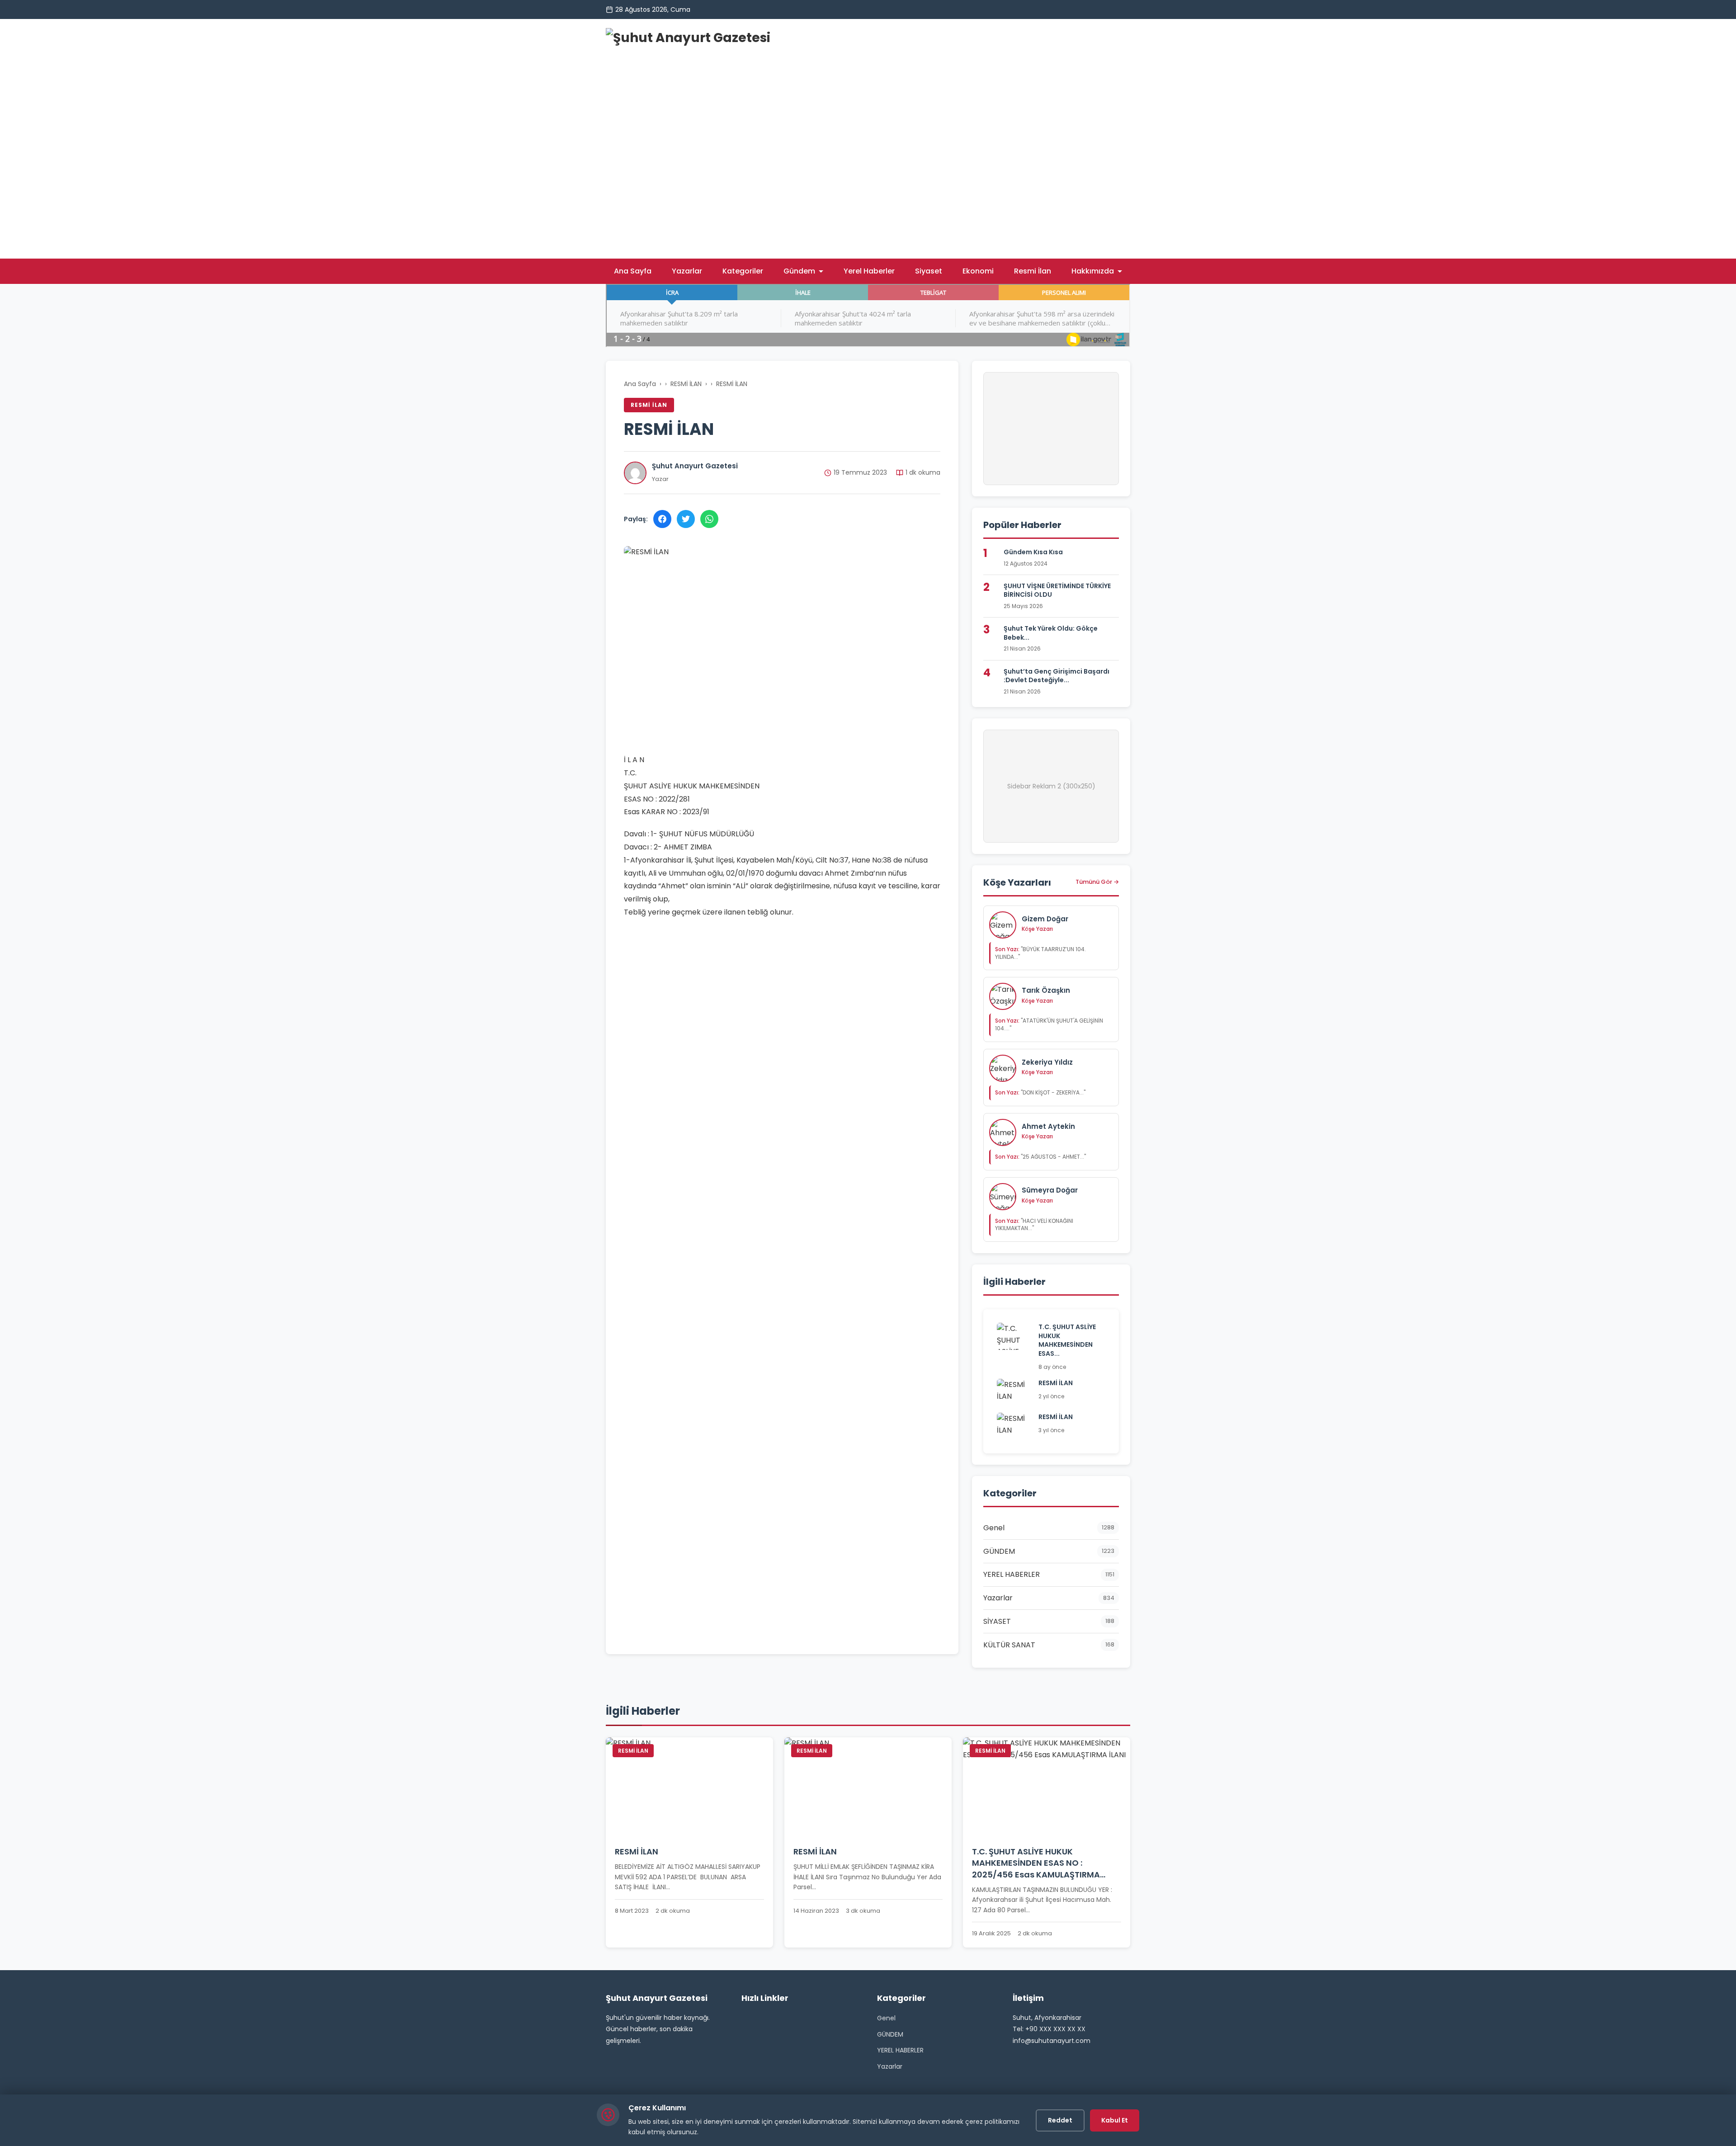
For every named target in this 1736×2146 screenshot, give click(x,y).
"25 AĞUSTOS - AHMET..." (1040, 1157)
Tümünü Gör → (1097, 882)
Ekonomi (978, 271)
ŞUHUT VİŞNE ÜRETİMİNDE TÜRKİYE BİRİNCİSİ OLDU (1057, 590)
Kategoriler (743, 271)
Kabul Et (1115, 2120)
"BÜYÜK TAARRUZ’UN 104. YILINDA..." (1040, 953)
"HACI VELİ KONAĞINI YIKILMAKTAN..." (1034, 1225)
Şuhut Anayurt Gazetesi (695, 466)
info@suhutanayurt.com (1052, 2041)
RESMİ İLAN (686, 384)
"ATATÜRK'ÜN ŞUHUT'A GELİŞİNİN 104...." (1049, 1024)
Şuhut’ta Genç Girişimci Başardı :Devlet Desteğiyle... (1057, 676)
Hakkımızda (1093, 271)
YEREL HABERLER (900, 2050)
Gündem (799, 271)
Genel (886, 2018)
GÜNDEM (890, 2034)
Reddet (1060, 2120)
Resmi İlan (1033, 271)
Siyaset (929, 271)
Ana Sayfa (633, 271)
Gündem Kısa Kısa (1033, 552)
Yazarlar (687, 271)
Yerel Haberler (869, 271)
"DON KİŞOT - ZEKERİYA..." (1040, 1092)
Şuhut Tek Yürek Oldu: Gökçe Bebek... (1051, 633)
